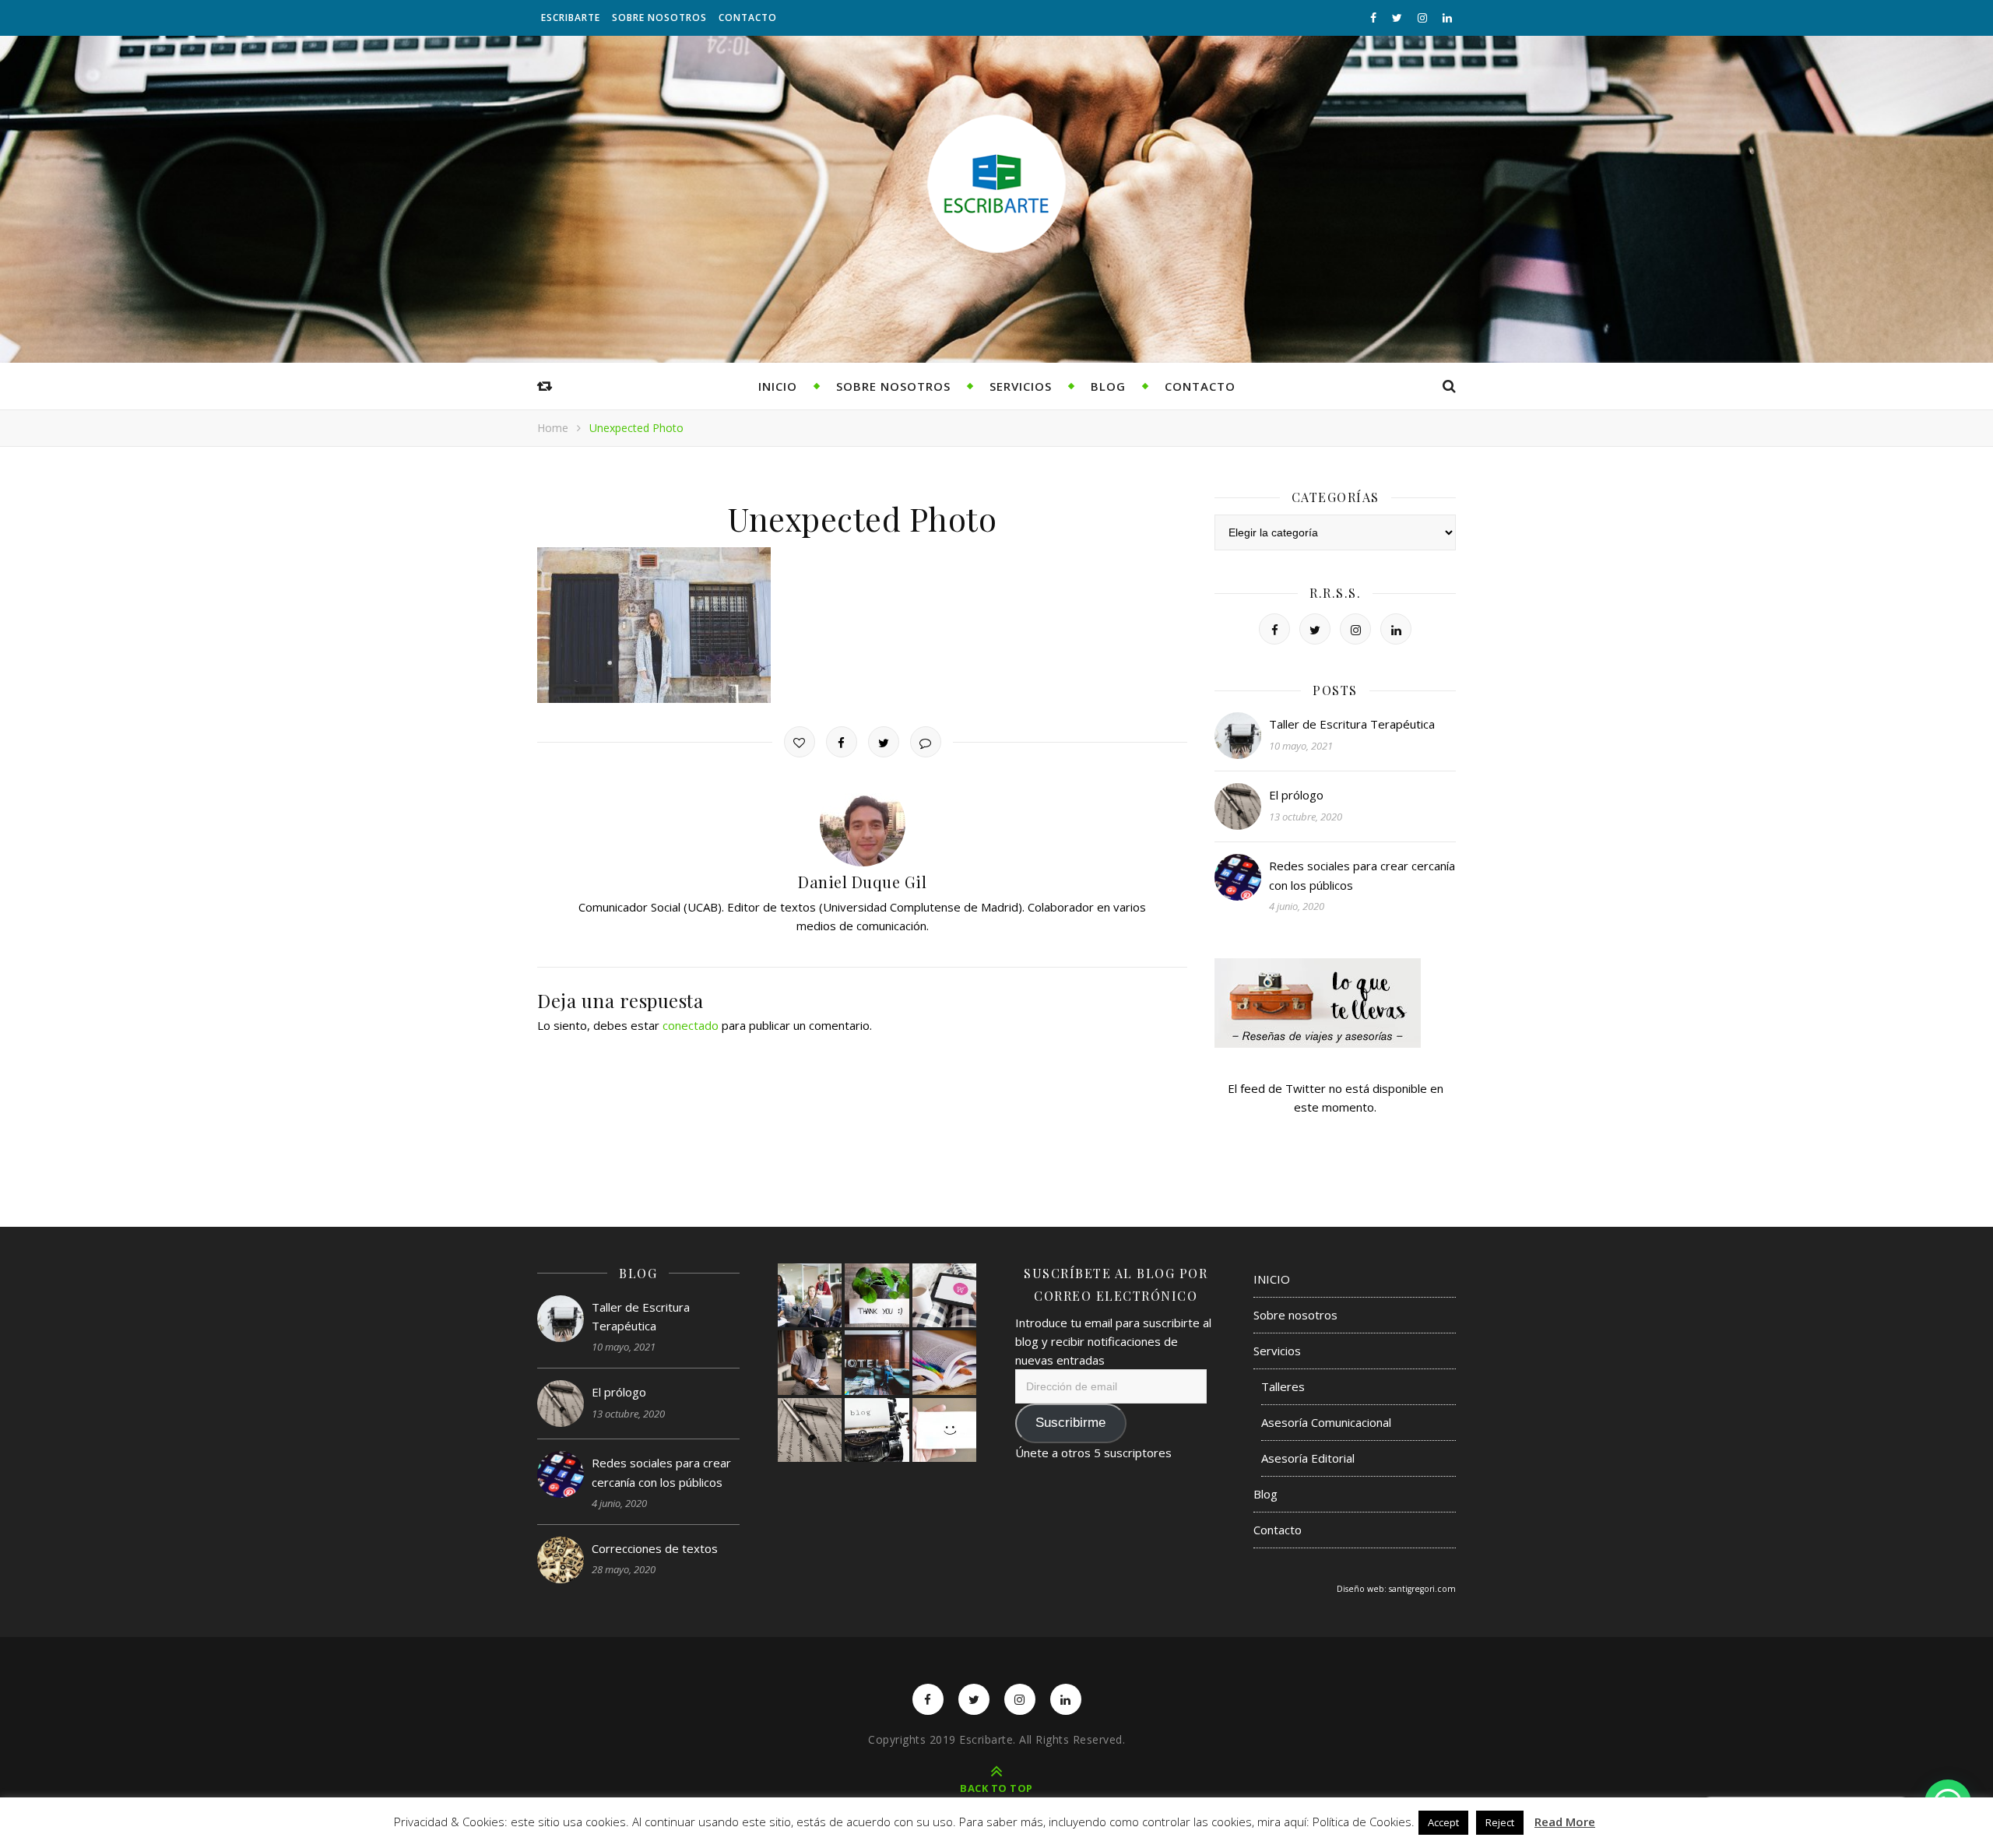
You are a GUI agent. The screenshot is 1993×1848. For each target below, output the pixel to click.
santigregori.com (1422, 1589)
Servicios (1021, 386)
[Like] (800, 742)
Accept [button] (1443, 1822)
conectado (691, 1025)
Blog (1108, 386)
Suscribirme (1070, 1423)
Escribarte (571, 18)
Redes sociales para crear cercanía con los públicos (1362, 875)
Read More (1565, 1822)
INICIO (778, 386)
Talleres (1283, 1386)
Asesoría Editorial (1308, 1458)
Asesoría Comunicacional (1326, 1422)
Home (553, 428)
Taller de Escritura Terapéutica (1352, 724)
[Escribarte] (996, 184)
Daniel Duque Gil (862, 882)
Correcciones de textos (655, 1548)
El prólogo (1296, 795)
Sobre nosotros (659, 18)
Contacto (748, 18)
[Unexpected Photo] (862, 625)
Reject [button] (1500, 1822)
